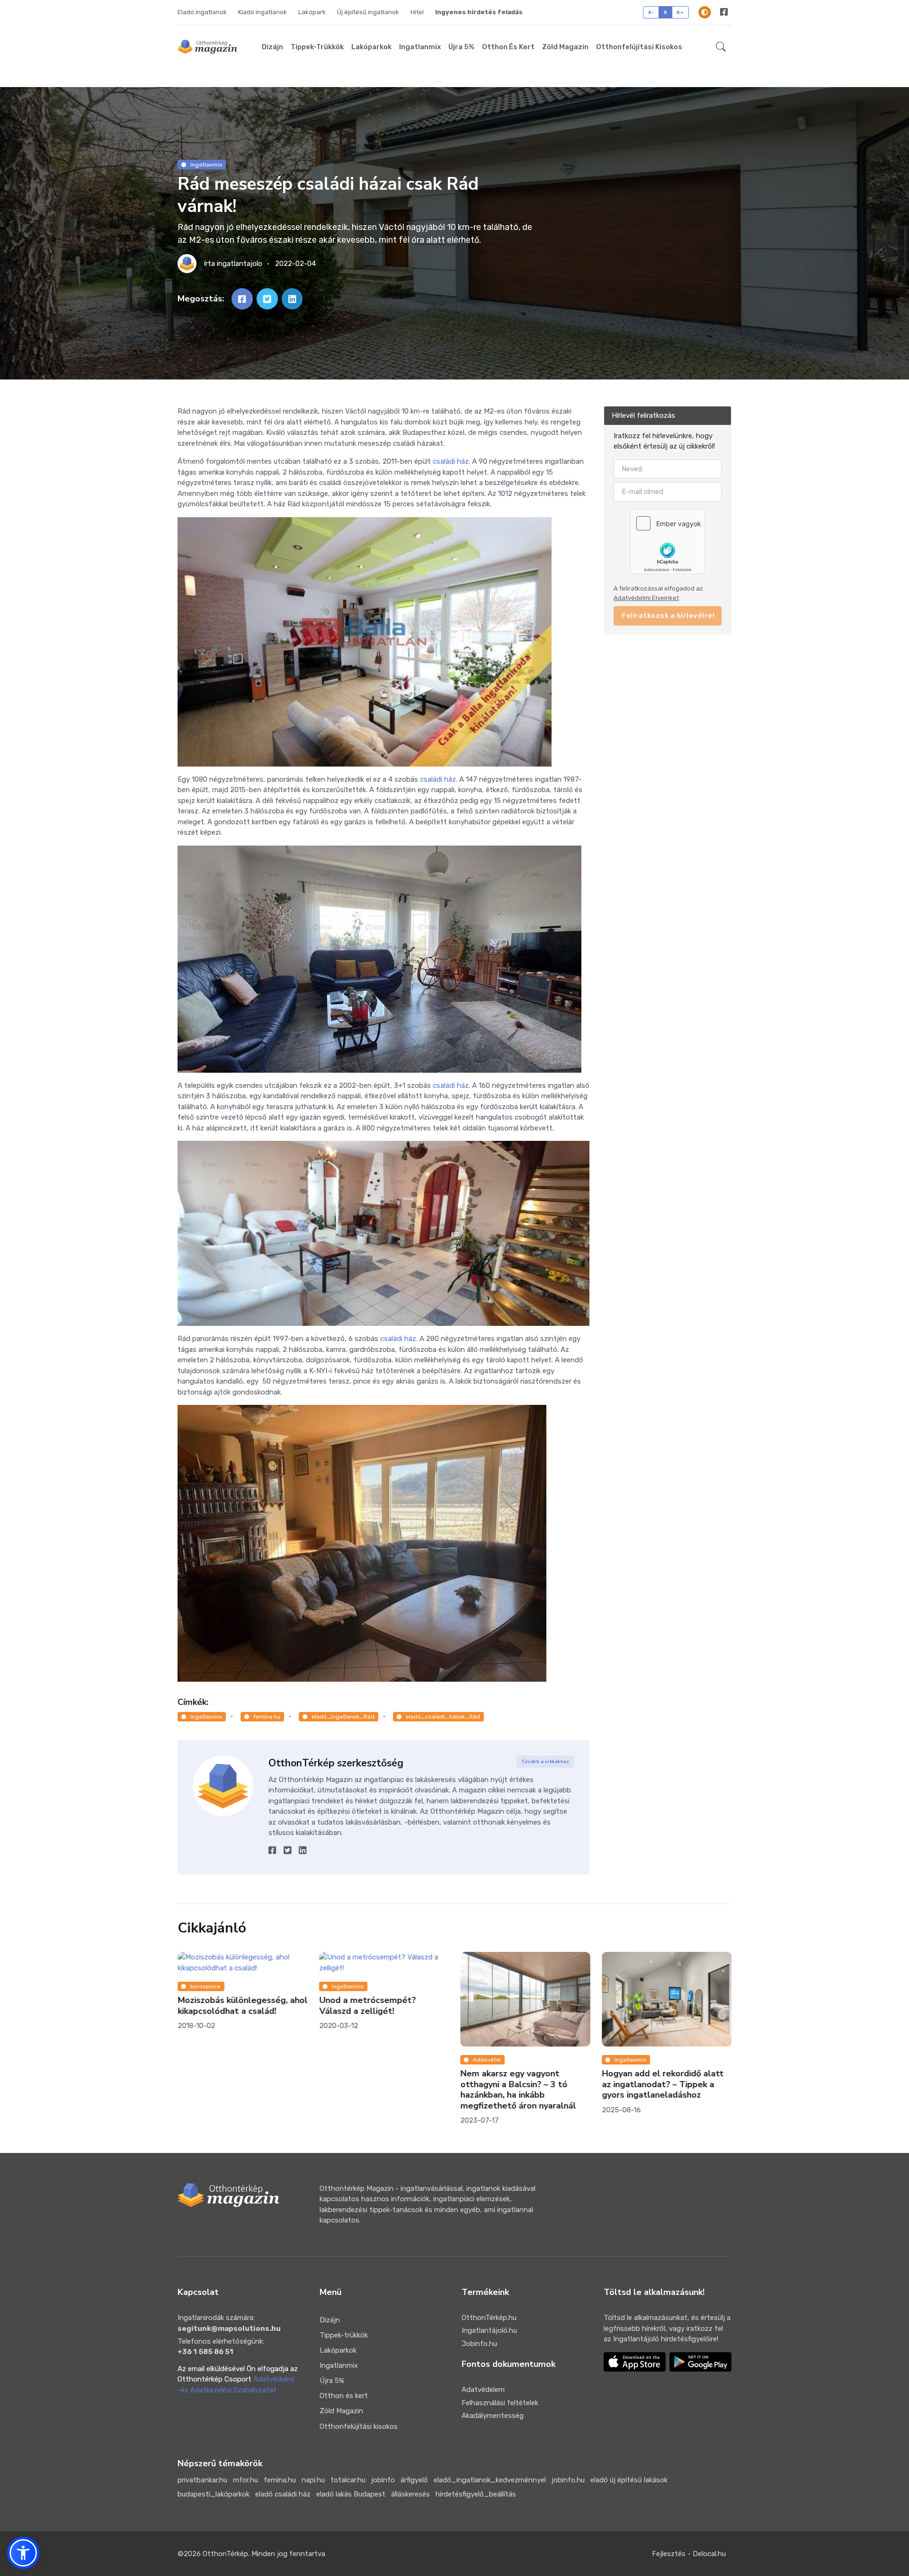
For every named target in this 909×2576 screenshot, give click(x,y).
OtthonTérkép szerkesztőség (336, 1763)
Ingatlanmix (420, 47)
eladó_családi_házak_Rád (443, 1717)
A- (651, 12)
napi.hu (313, 2480)
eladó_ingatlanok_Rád (343, 1717)
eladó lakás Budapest (351, 2494)
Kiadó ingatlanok (263, 12)
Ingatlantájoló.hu (489, 2330)
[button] (721, 47)
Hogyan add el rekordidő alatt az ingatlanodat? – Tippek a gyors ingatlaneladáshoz (521, 2084)
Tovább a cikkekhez (545, 1762)
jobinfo (383, 2480)
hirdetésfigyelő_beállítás (476, 2494)
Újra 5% (461, 47)
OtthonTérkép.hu (489, 2318)
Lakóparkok (371, 47)
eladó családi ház (283, 2494)
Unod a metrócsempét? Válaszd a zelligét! (226, 2006)
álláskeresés (410, 2494)
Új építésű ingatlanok (368, 12)
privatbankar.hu (202, 2480)
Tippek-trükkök (317, 47)
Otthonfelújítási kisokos (639, 47)
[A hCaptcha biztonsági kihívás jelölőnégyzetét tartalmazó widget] (668, 541)
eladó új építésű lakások (629, 2480)
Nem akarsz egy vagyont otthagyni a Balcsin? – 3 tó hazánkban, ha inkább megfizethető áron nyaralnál (377, 2090)
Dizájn (272, 47)
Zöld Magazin (565, 47)
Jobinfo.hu (479, 2344)
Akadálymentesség (493, 2416)
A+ (680, 12)
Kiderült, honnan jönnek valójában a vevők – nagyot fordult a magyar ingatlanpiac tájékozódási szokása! (662, 2090)
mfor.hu (245, 2480)
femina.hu (267, 1717)
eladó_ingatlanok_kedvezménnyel (490, 2480)
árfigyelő (414, 2480)
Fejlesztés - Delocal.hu (689, 2554)
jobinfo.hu (568, 2480)
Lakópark (312, 12)
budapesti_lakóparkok (214, 2494)
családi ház (451, 461)
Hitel (417, 12)
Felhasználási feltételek (500, 2403)
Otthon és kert (508, 47)
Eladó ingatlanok (202, 12)
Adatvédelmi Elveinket (646, 598)
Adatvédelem (483, 2390)
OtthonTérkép (225, 2554)
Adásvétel (345, 2060)
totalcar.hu (348, 2480)
